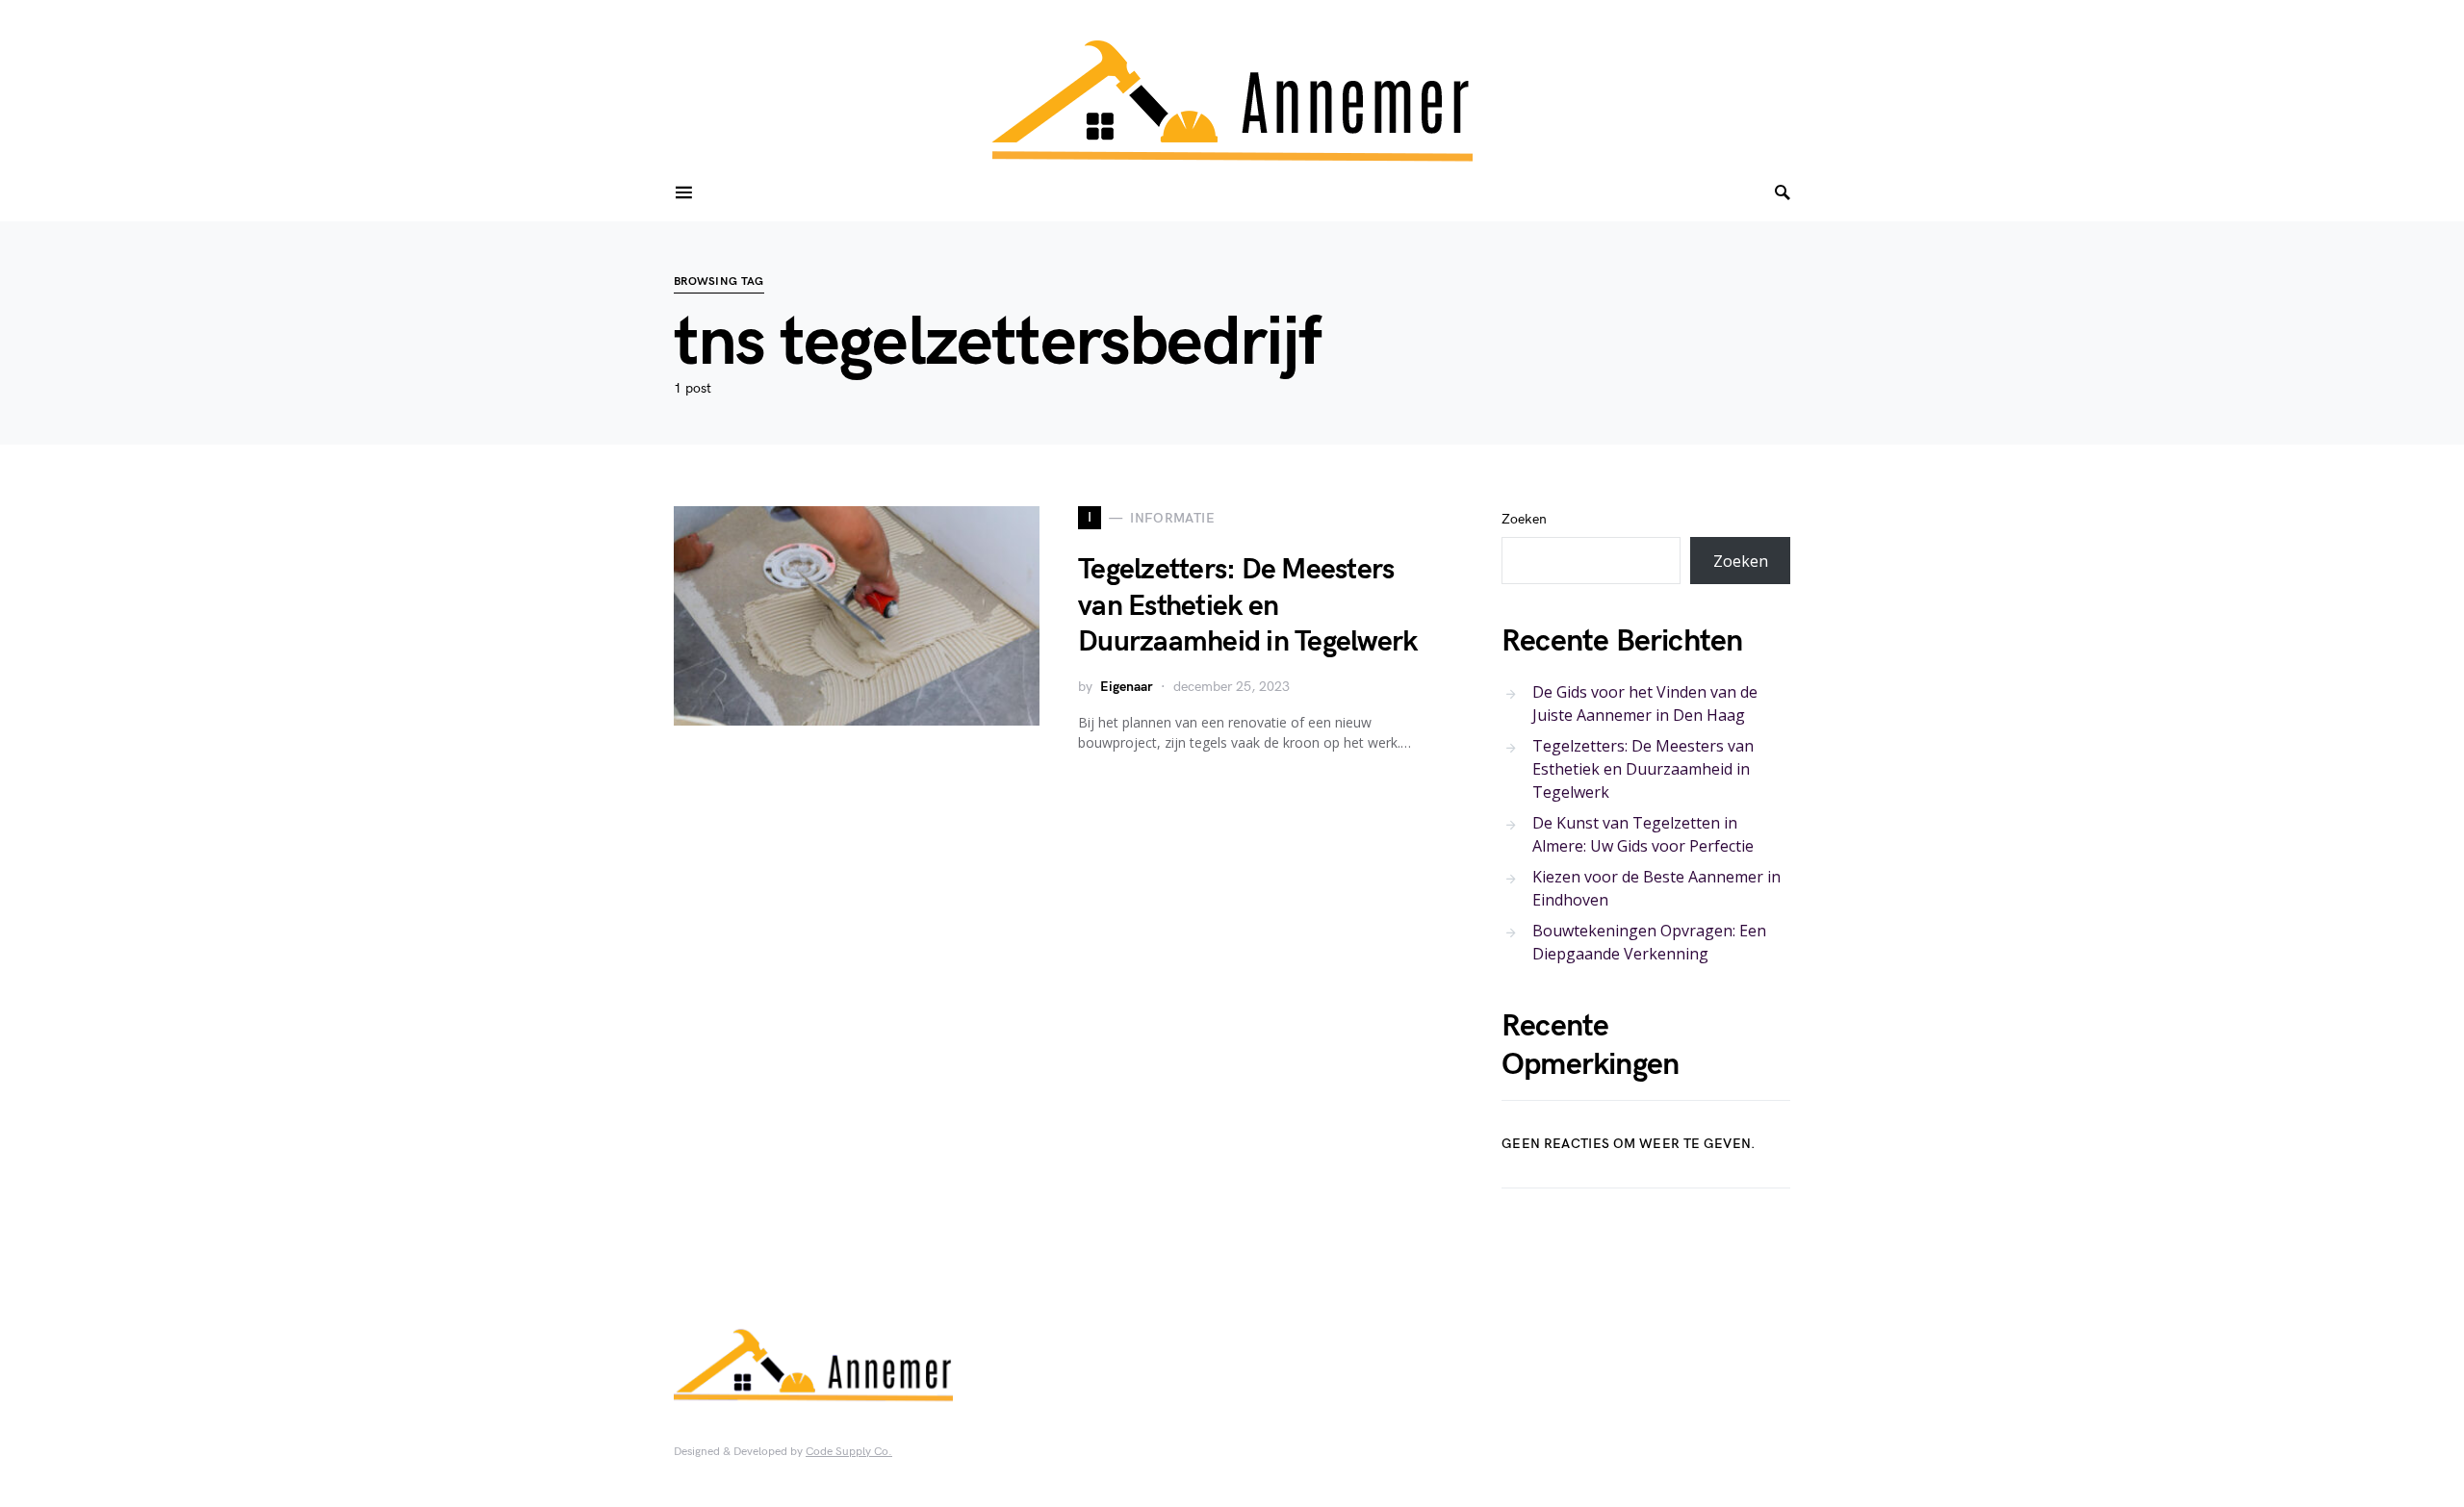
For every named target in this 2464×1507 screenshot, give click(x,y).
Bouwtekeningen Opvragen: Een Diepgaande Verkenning (1649, 942)
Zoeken (1524, 519)
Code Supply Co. (849, 1452)
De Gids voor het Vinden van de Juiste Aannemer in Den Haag (1645, 703)
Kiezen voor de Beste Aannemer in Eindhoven (1656, 888)
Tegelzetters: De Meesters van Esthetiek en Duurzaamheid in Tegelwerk (1247, 606)
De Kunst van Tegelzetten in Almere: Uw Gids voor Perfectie (1643, 834)
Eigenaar (1127, 687)
